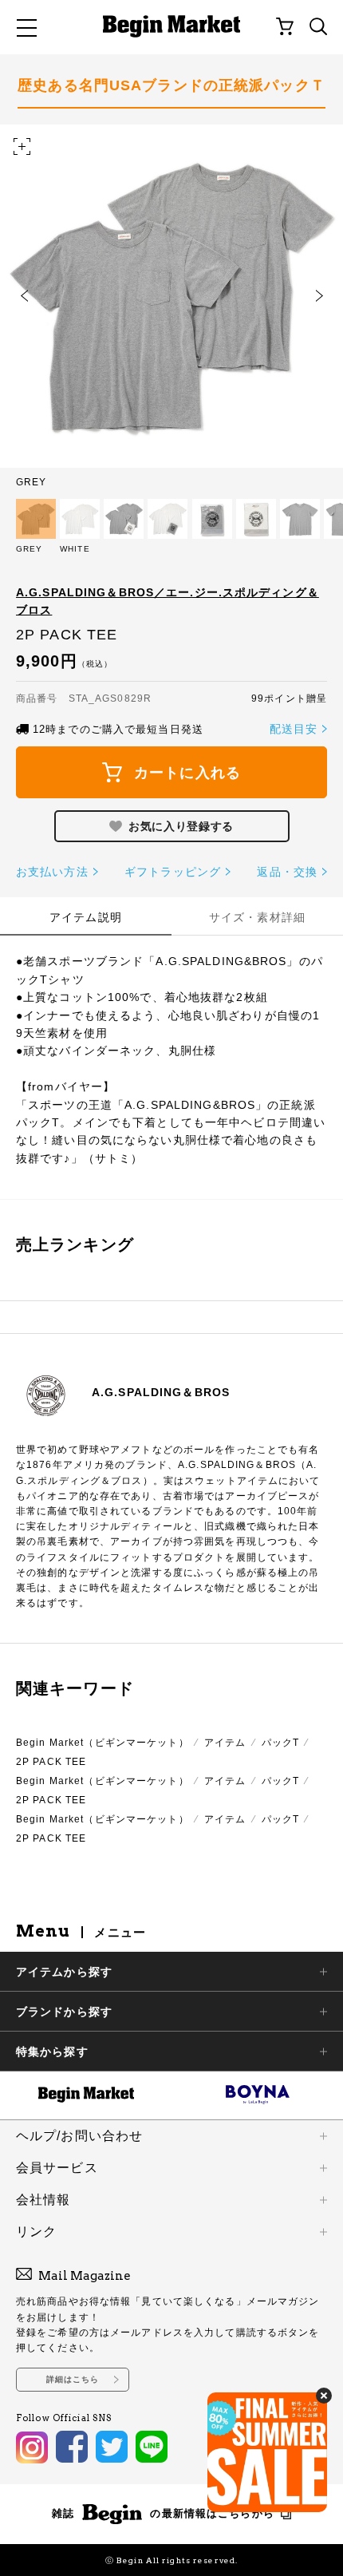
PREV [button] (24, 296)
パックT (280, 1743)
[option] (171, 306)
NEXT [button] (319, 296)
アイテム (225, 1743)
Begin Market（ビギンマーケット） (103, 1743)
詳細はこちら (73, 2379)
